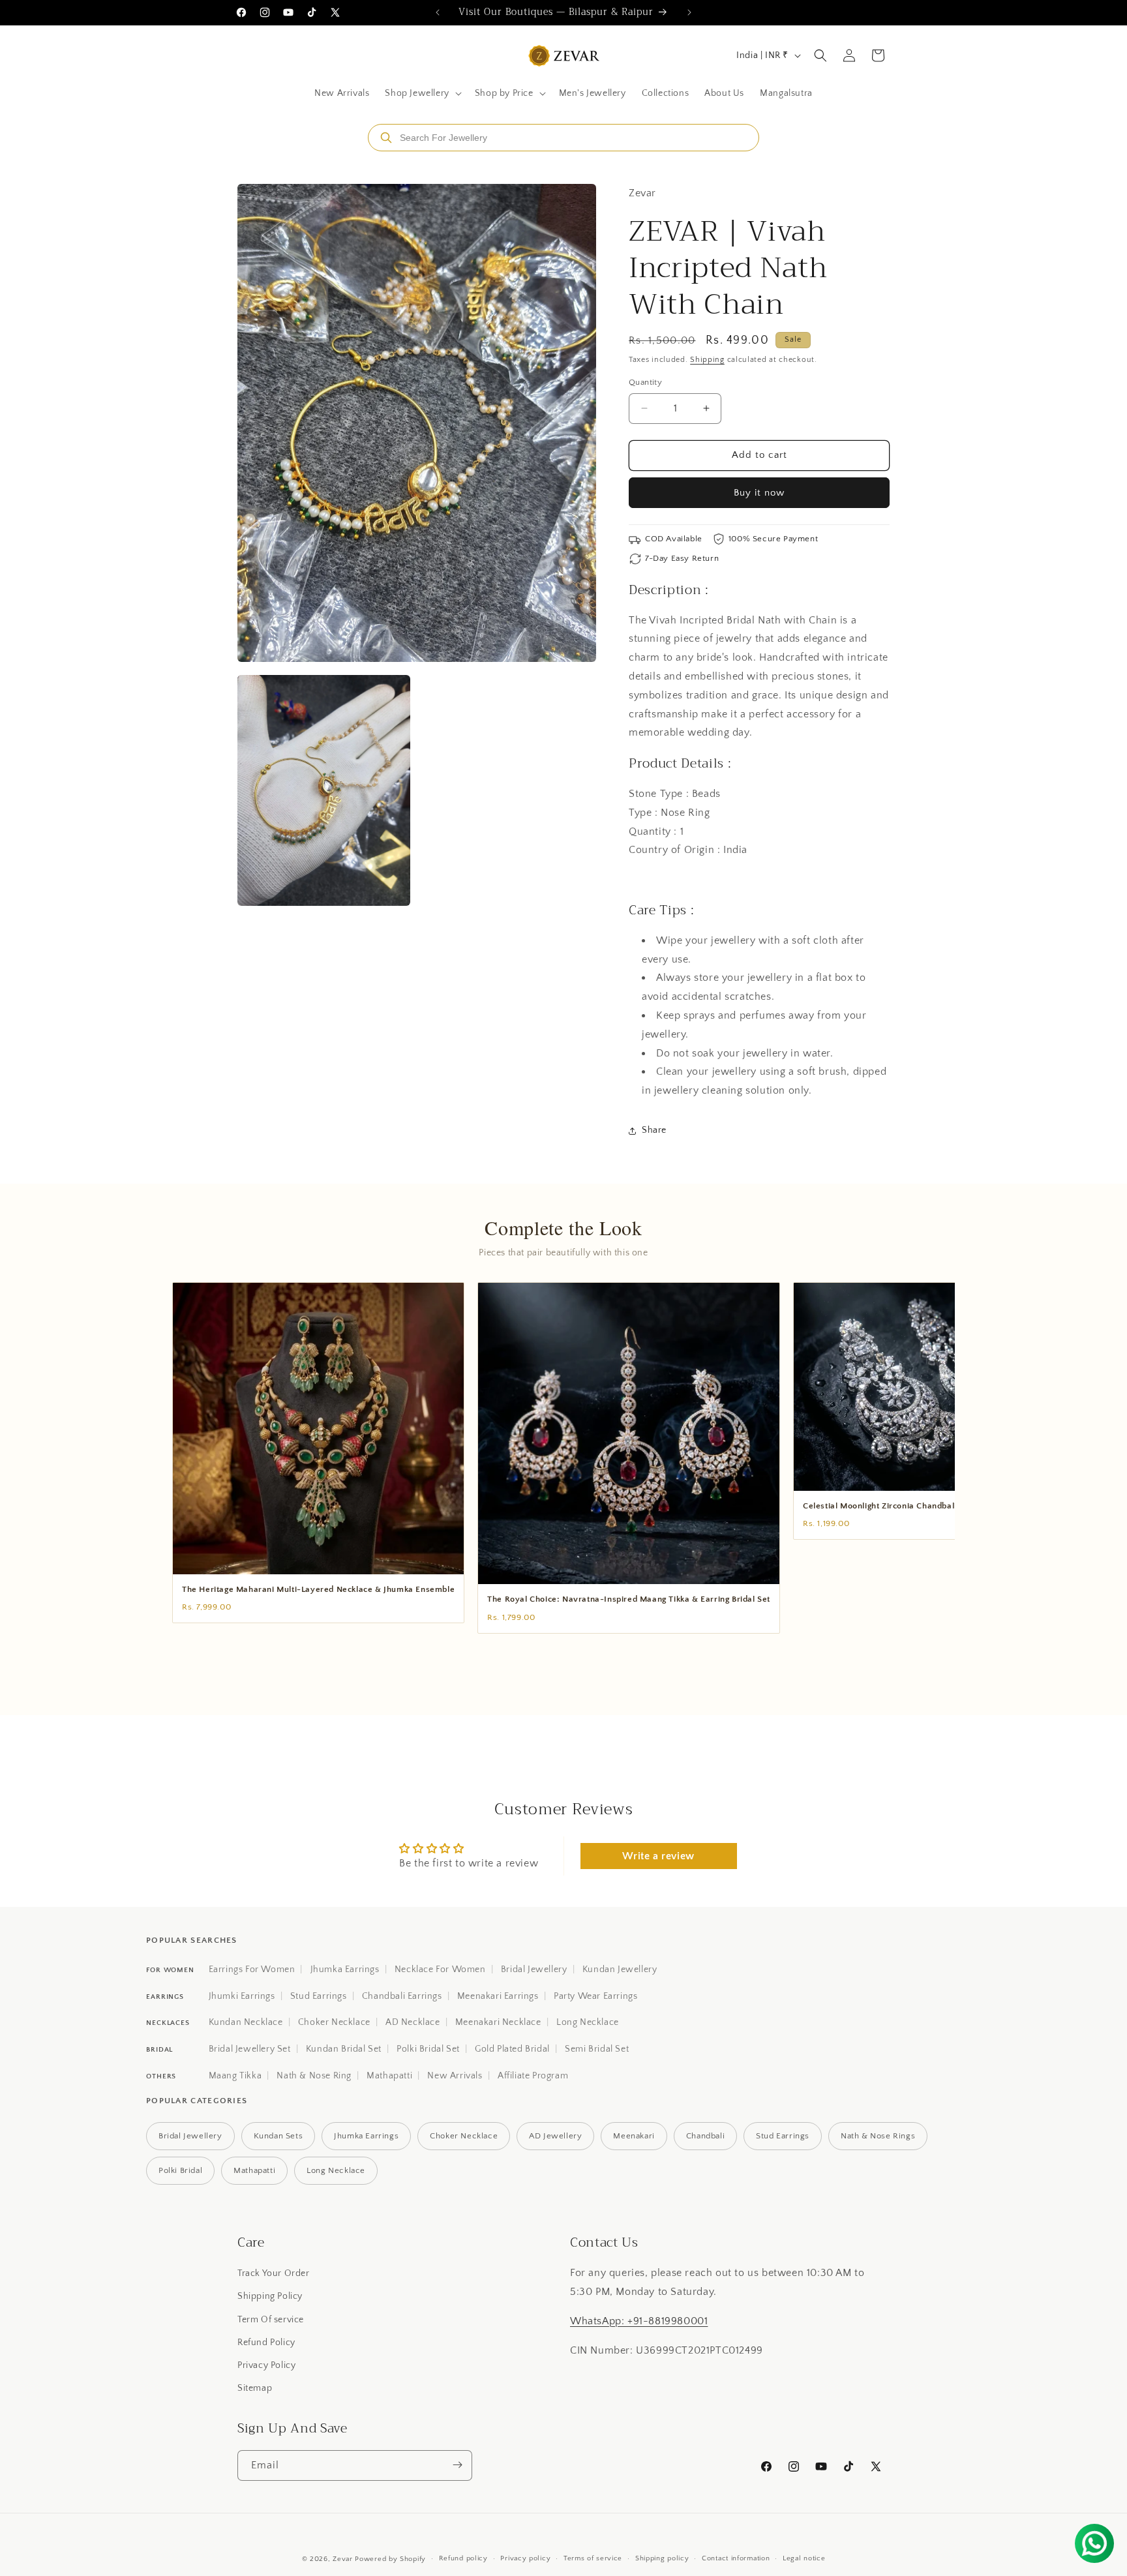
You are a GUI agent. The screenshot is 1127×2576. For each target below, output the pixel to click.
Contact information (736, 2559)
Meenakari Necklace (498, 2022)
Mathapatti (389, 2076)
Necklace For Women (440, 1969)
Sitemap (255, 2388)
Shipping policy (662, 2559)
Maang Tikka (235, 2076)
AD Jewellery (555, 2136)
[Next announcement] (689, 12)
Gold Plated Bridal (512, 2049)
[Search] (386, 138)
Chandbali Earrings (402, 1996)
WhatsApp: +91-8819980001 (639, 2321)
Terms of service (593, 2559)
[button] (422, 93)
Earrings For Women (252, 1969)
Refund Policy (266, 2343)
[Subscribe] (457, 2465)
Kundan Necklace (246, 2022)
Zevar (343, 2559)
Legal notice (804, 2559)
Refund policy (463, 2559)
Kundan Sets (278, 2136)
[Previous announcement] (438, 12)
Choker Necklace (334, 2022)
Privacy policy (525, 2559)
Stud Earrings (319, 1996)
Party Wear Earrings (595, 1996)
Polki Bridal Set (428, 2049)
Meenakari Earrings (498, 1996)
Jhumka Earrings (345, 1969)
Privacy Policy (266, 2365)
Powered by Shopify (390, 2559)
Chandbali (705, 2136)
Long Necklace (588, 2022)
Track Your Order (274, 2273)
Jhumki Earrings (242, 1996)
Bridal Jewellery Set (250, 2049)
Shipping (707, 360)
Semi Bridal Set (597, 2049)
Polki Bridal (180, 2170)
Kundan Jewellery (620, 1969)
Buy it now (759, 493)
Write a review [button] (658, 1856)
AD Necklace (413, 2022)
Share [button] (654, 1130)
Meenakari (634, 2136)
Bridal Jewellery (534, 1969)
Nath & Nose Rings (878, 2136)
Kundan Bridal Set (344, 2049)
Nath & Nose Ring (314, 2076)
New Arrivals (455, 2076)
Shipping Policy (270, 2297)
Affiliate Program (533, 2076)
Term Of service (271, 2320)
